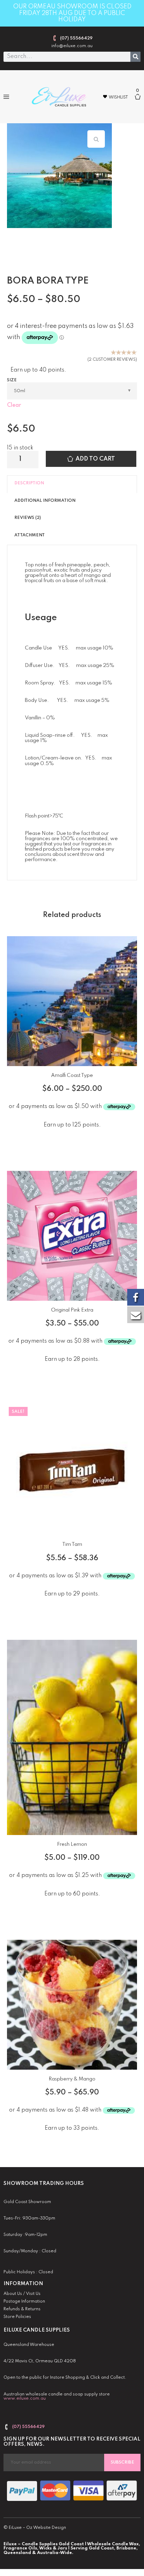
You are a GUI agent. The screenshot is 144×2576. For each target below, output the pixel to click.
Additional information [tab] (45, 501)
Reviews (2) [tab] (28, 518)
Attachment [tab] (30, 535)
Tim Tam (72, 1544)
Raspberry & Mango (72, 2079)
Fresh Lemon (72, 1844)
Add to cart (95, 459)
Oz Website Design (46, 2528)
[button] (6, 97)
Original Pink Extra (72, 1310)
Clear (14, 405)
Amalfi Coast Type (72, 1076)
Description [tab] (29, 483)
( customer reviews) (112, 360)
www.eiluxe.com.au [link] (25, 2399)
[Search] (135, 57)
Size (12, 380)
